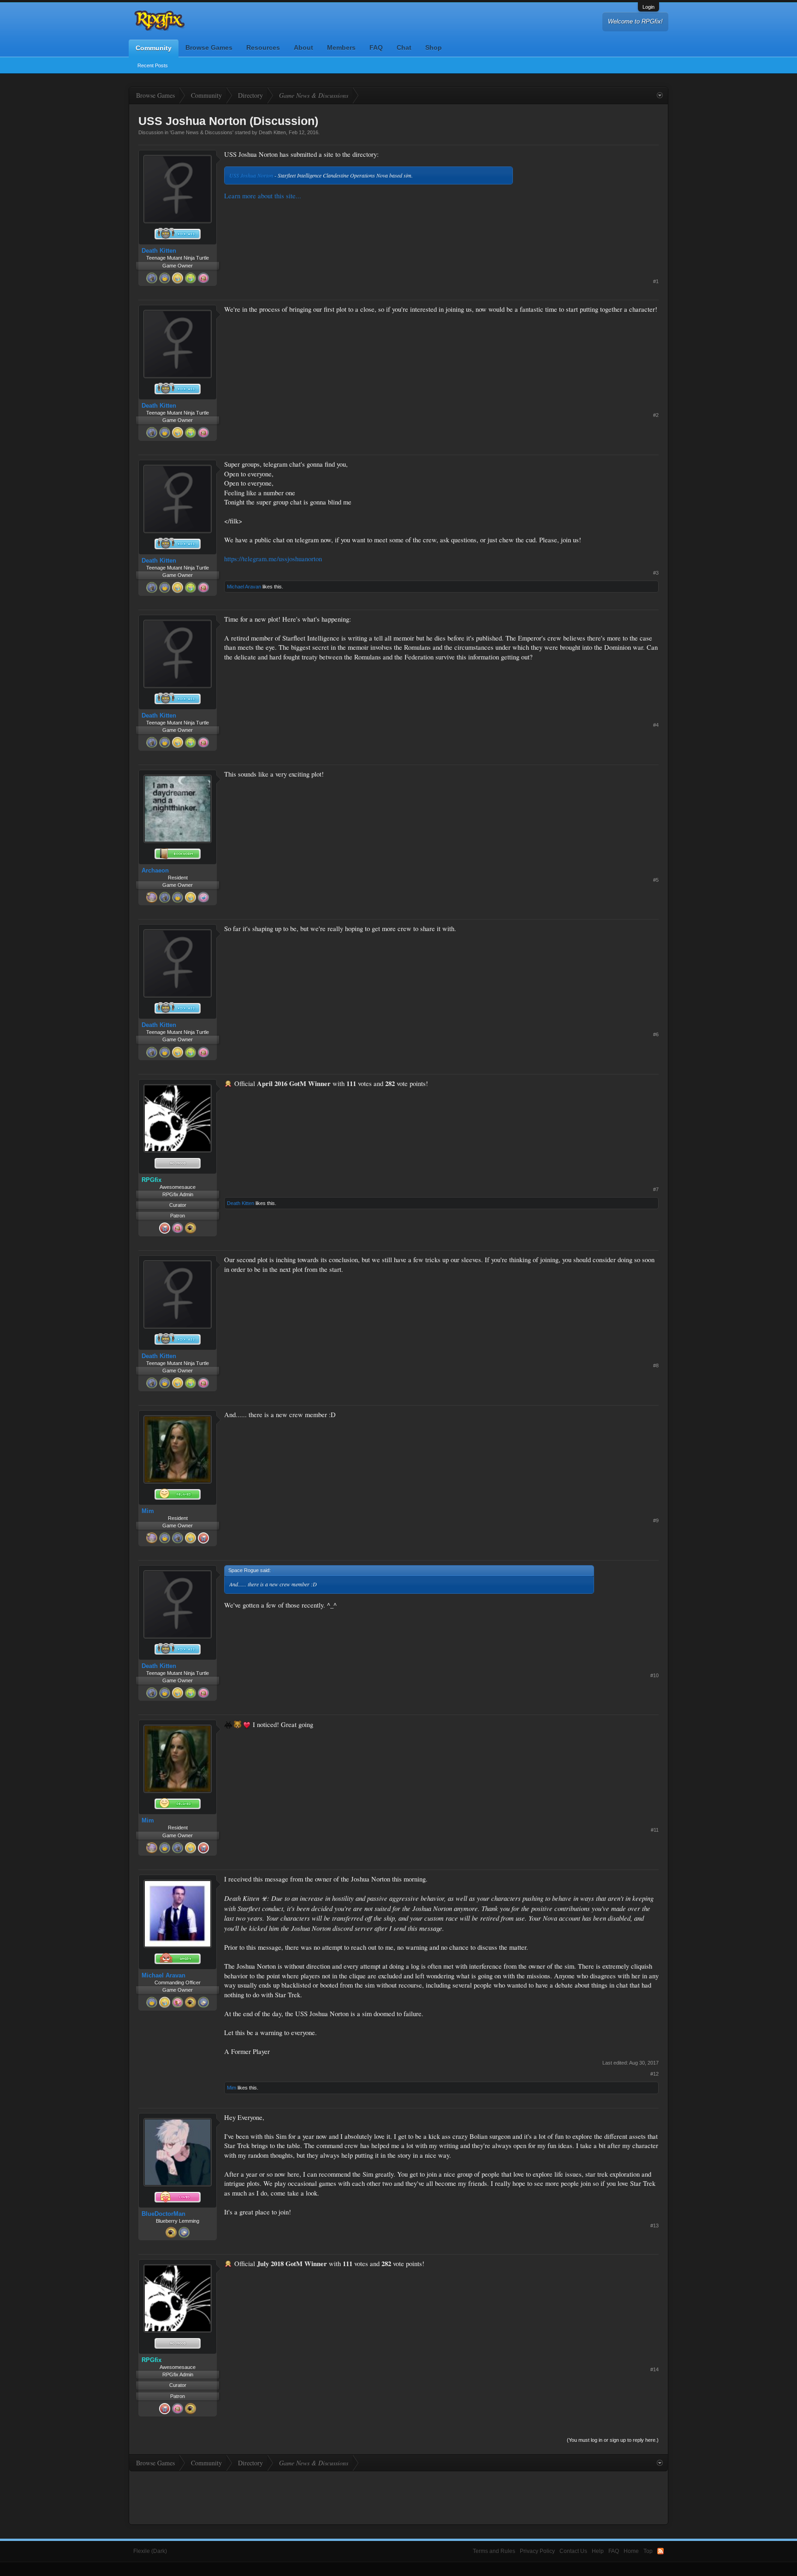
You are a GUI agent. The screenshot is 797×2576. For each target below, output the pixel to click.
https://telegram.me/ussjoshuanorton (273, 559)
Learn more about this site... (263, 196)
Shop (434, 47)
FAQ (376, 47)
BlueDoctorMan (164, 2214)
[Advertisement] (589, 208)
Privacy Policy (537, 2551)
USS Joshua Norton (251, 175)
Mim (148, 1511)
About (303, 47)
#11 (655, 1830)
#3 (656, 573)
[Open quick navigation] (660, 95)
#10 (654, 1675)
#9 (656, 1520)
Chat (404, 47)
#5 (656, 880)
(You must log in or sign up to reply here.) (613, 2440)
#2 (656, 415)
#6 (656, 1034)
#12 (654, 2074)
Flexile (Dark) (150, 2551)
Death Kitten (272, 132)
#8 (656, 1365)
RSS (660, 2551)
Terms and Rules (494, 2551)
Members (341, 47)
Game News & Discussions (202, 132)
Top (648, 2551)
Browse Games (209, 47)
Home (631, 2551)
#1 (656, 281)
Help (598, 2551)
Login (648, 7)
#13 (654, 2226)
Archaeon (155, 870)
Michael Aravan (244, 587)
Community (154, 48)
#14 (654, 2369)
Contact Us (573, 2551)
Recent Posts (153, 65)
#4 (656, 725)
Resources (263, 47)
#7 (656, 1189)
